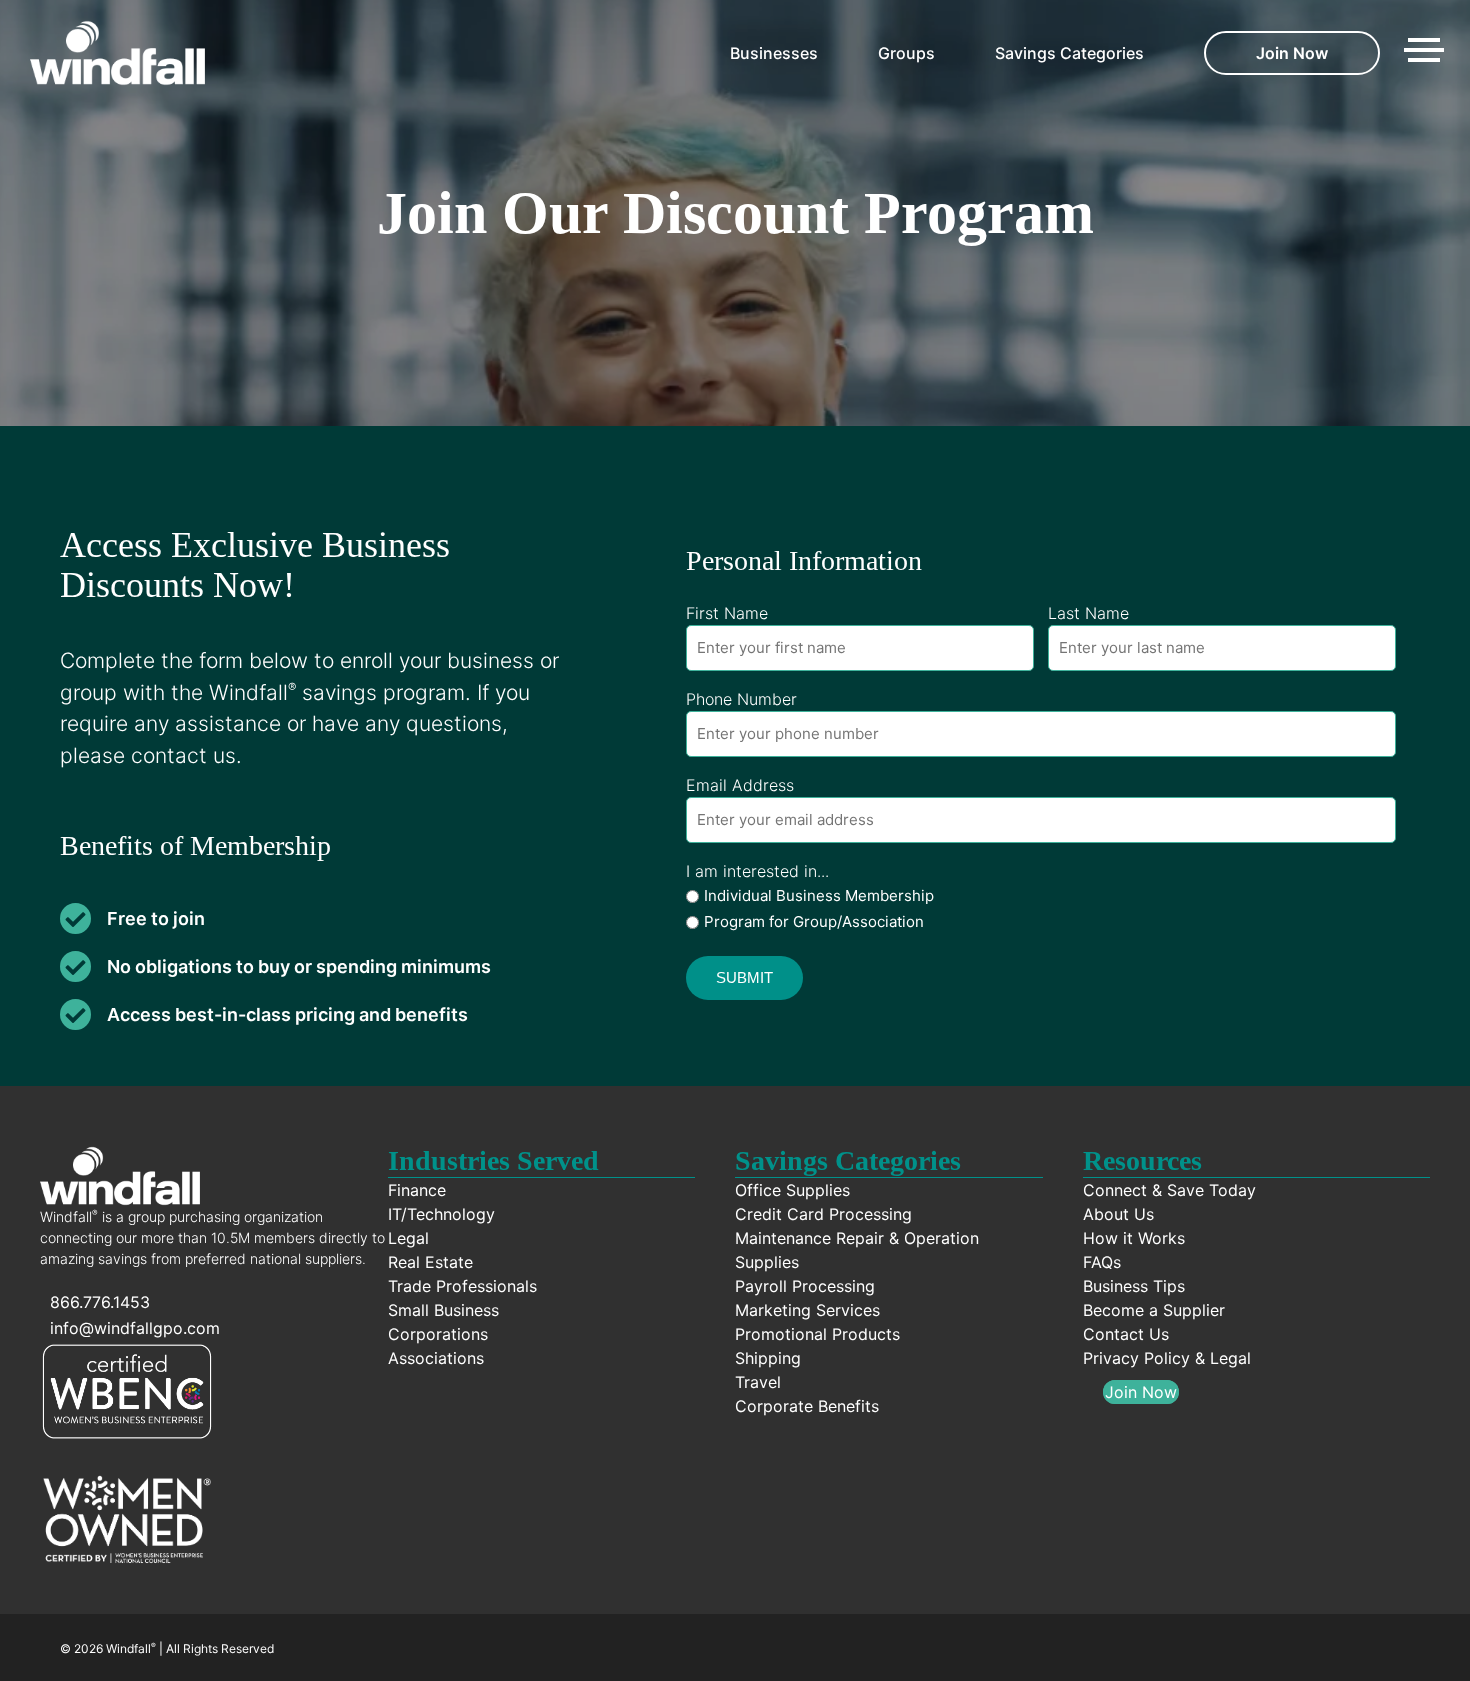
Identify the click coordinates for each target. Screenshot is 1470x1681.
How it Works (1134, 1238)
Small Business (443, 1310)
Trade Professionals (462, 1286)
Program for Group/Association (814, 921)
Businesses (774, 53)
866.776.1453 (100, 1302)
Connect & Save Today (1169, 1190)
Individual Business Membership (819, 895)
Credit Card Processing (823, 1214)
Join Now (1292, 53)
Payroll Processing (805, 1286)
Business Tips (1134, 1286)
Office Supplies (792, 1190)
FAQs (1102, 1262)
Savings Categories (1069, 53)
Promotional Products (817, 1334)
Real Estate (430, 1262)
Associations (436, 1358)
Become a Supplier (1154, 1310)
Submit (744, 977)
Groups (906, 53)
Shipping (768, 1358)
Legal (408, 1238)
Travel (758, 1382)
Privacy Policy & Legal (1167, 1358)
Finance (417, 1190)
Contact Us (1126, 1334)
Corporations (438, 1334)
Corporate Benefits (807, 1406)
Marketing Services (807, 1310)
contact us (183, 755)
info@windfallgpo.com (135, 1328)
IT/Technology (441, 1214)
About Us (1118, 1214)
